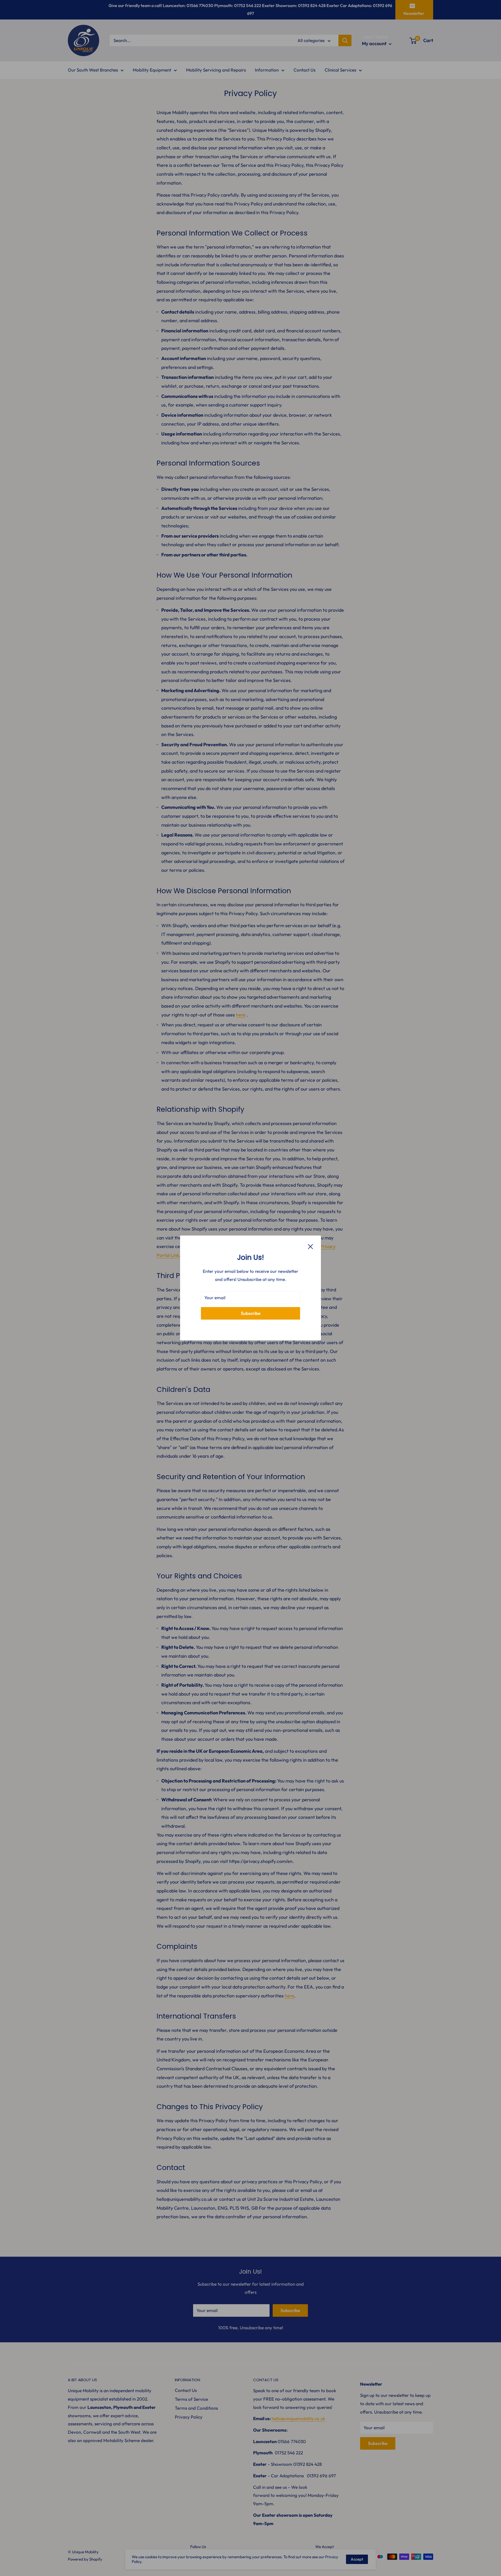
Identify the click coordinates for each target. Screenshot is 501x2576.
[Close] (311, 1246)
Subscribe (251, 1313)
